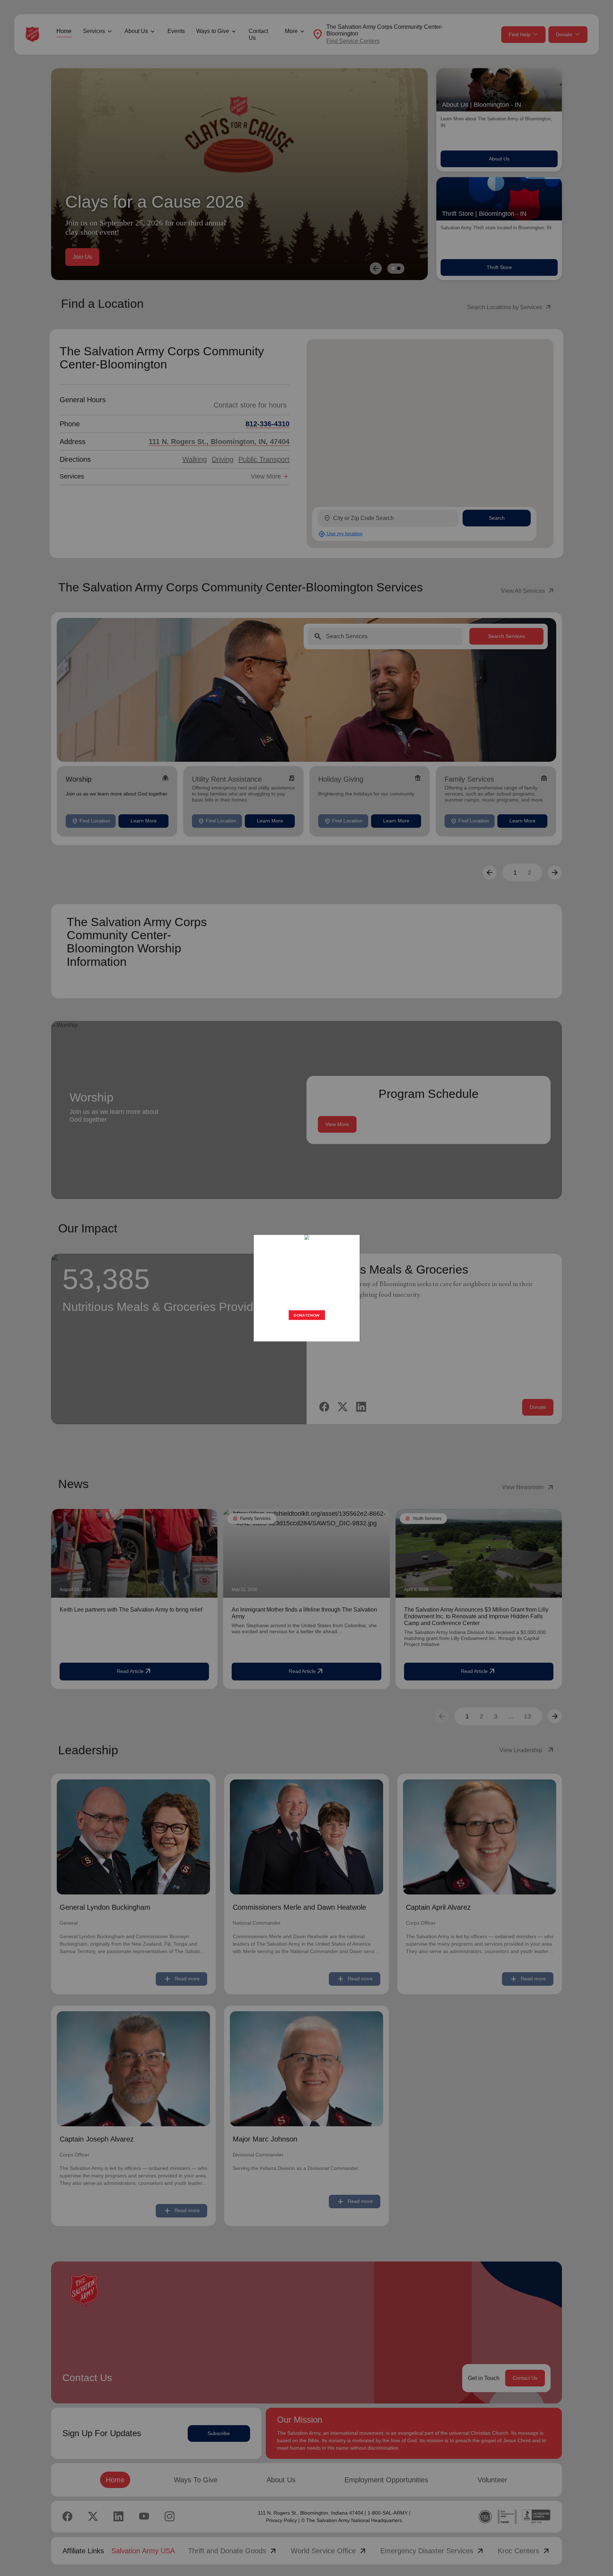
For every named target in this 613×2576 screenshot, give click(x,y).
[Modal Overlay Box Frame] (306, 1288)
